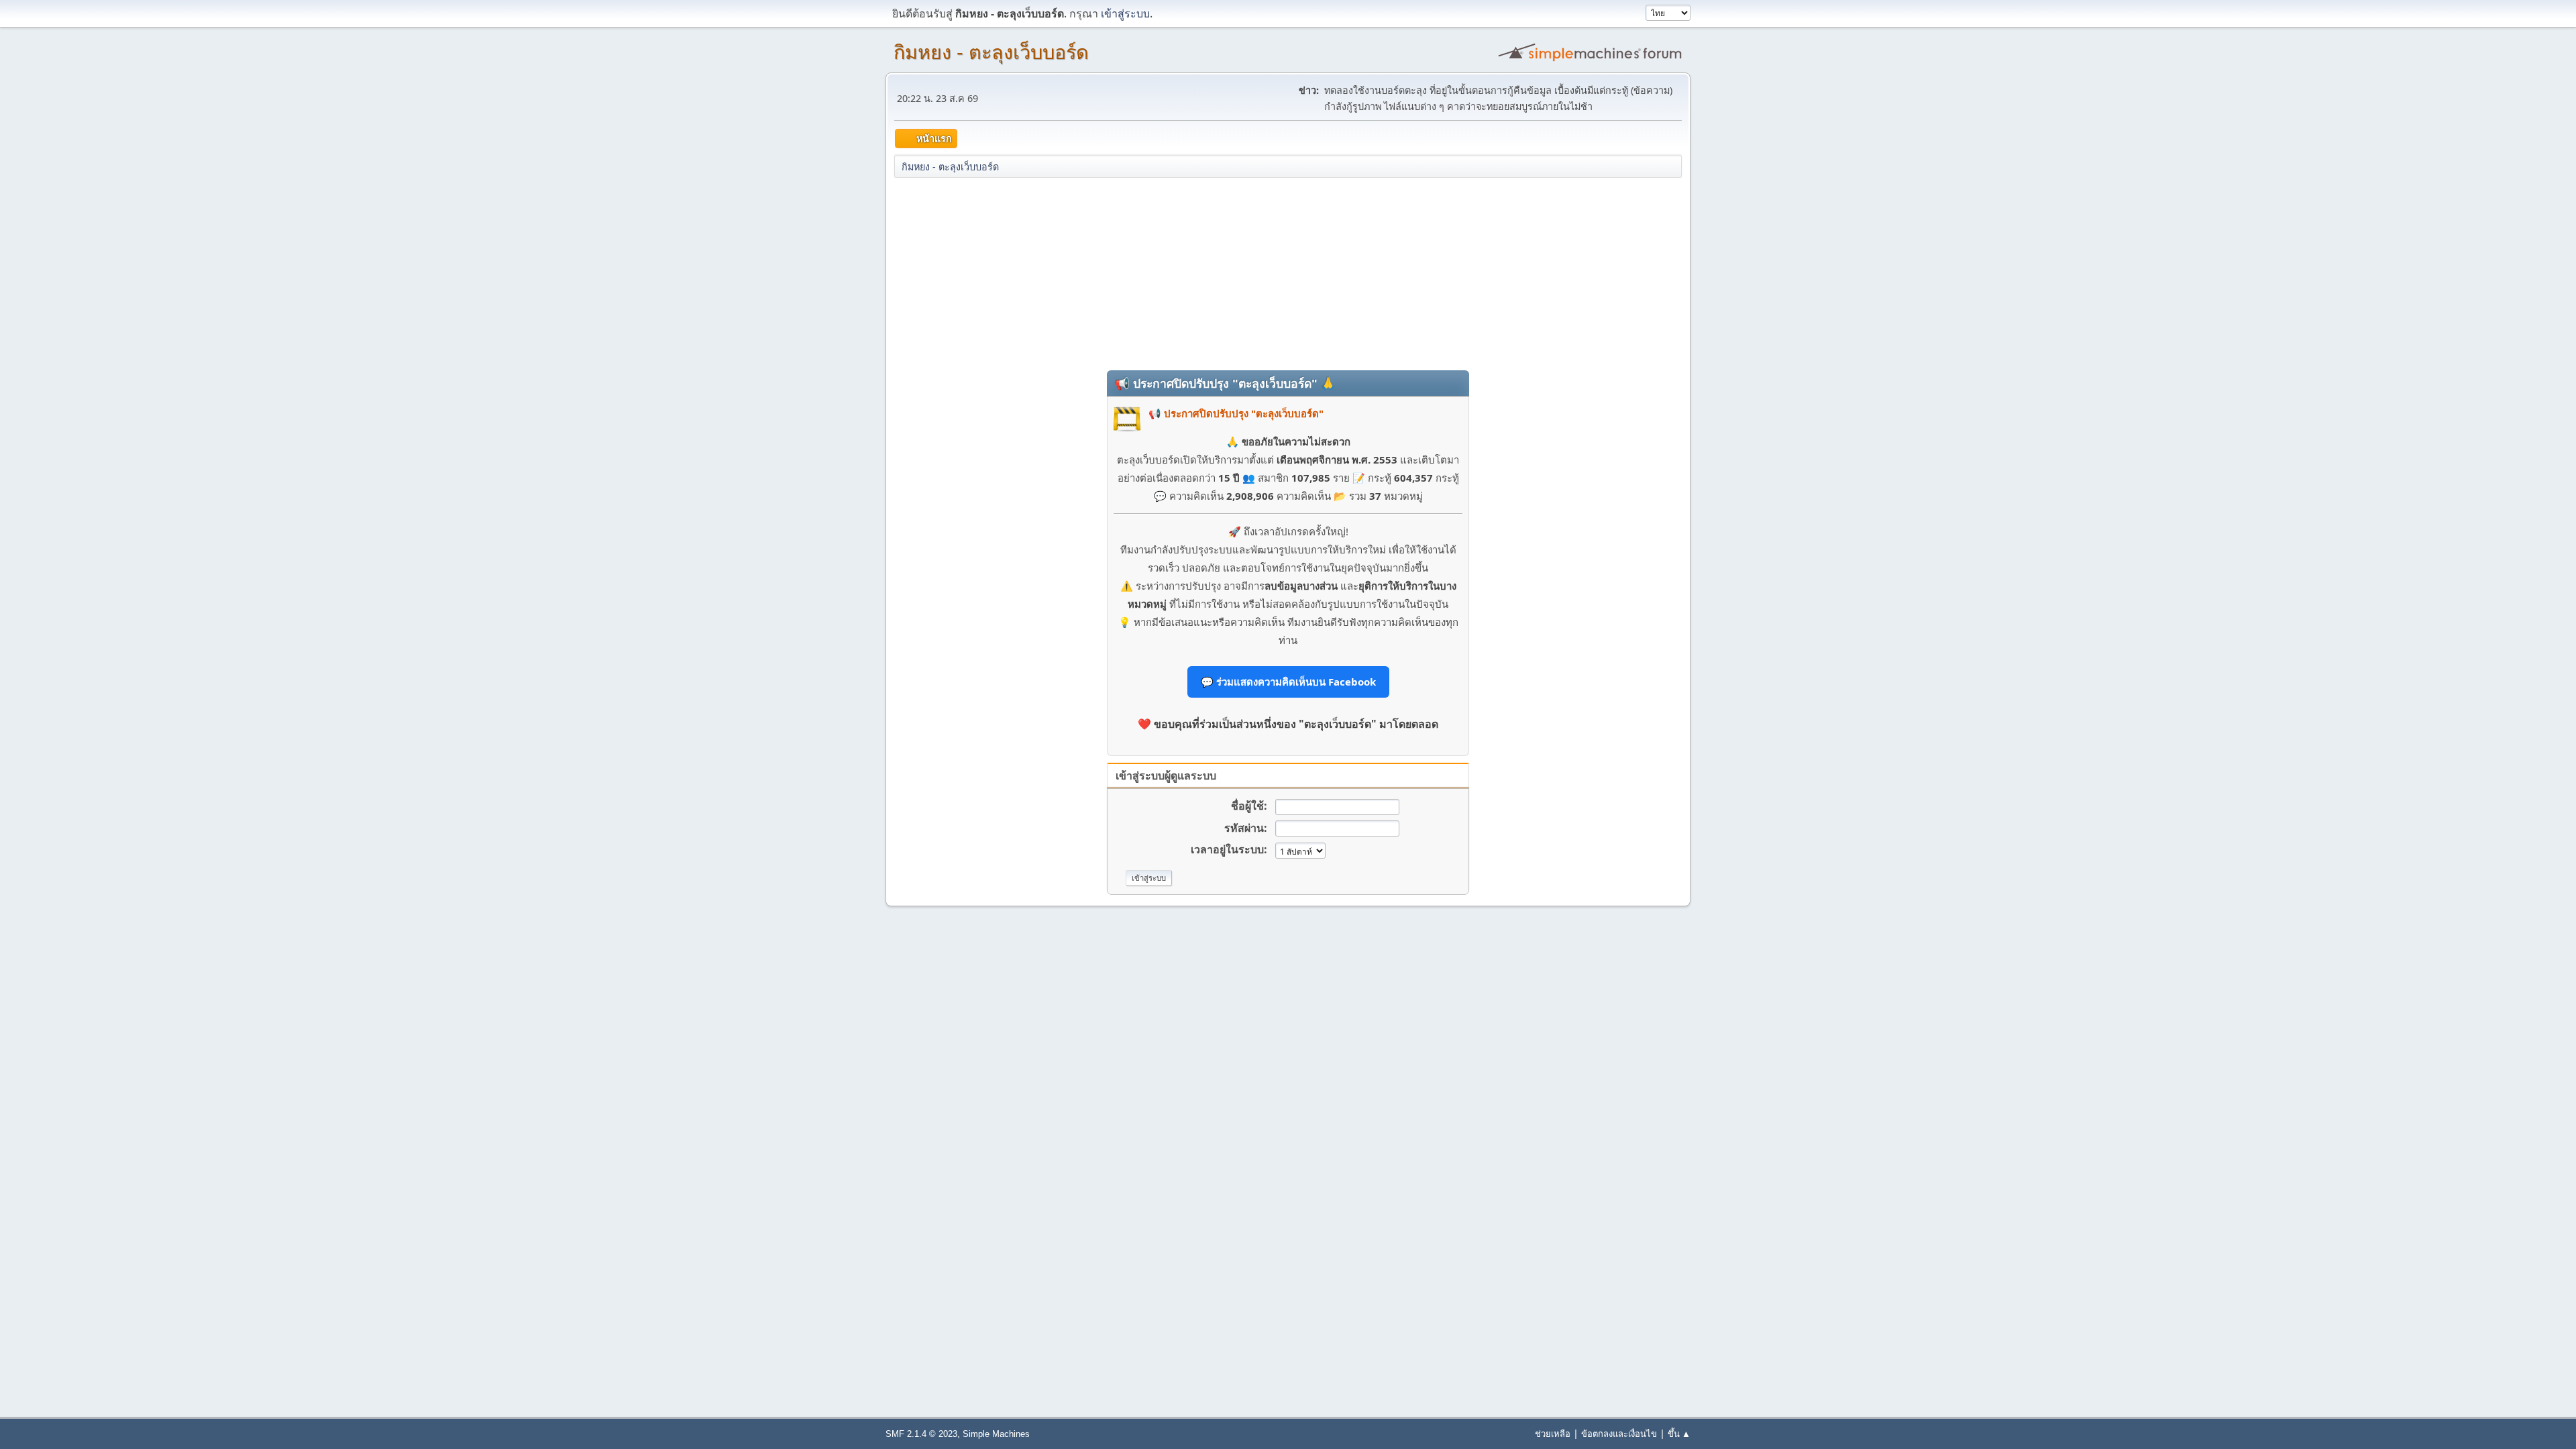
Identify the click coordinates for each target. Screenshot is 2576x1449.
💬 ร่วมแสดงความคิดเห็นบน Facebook (1288, 682)
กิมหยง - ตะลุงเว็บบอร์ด (991, 52)
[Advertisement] (1288, 273)
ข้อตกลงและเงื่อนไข (1619, 1434)
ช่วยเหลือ (1553, 1434)
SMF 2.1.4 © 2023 (921, 1434)
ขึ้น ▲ (1679, 1434)
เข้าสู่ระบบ (1125, 13)
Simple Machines (996, 1434)
